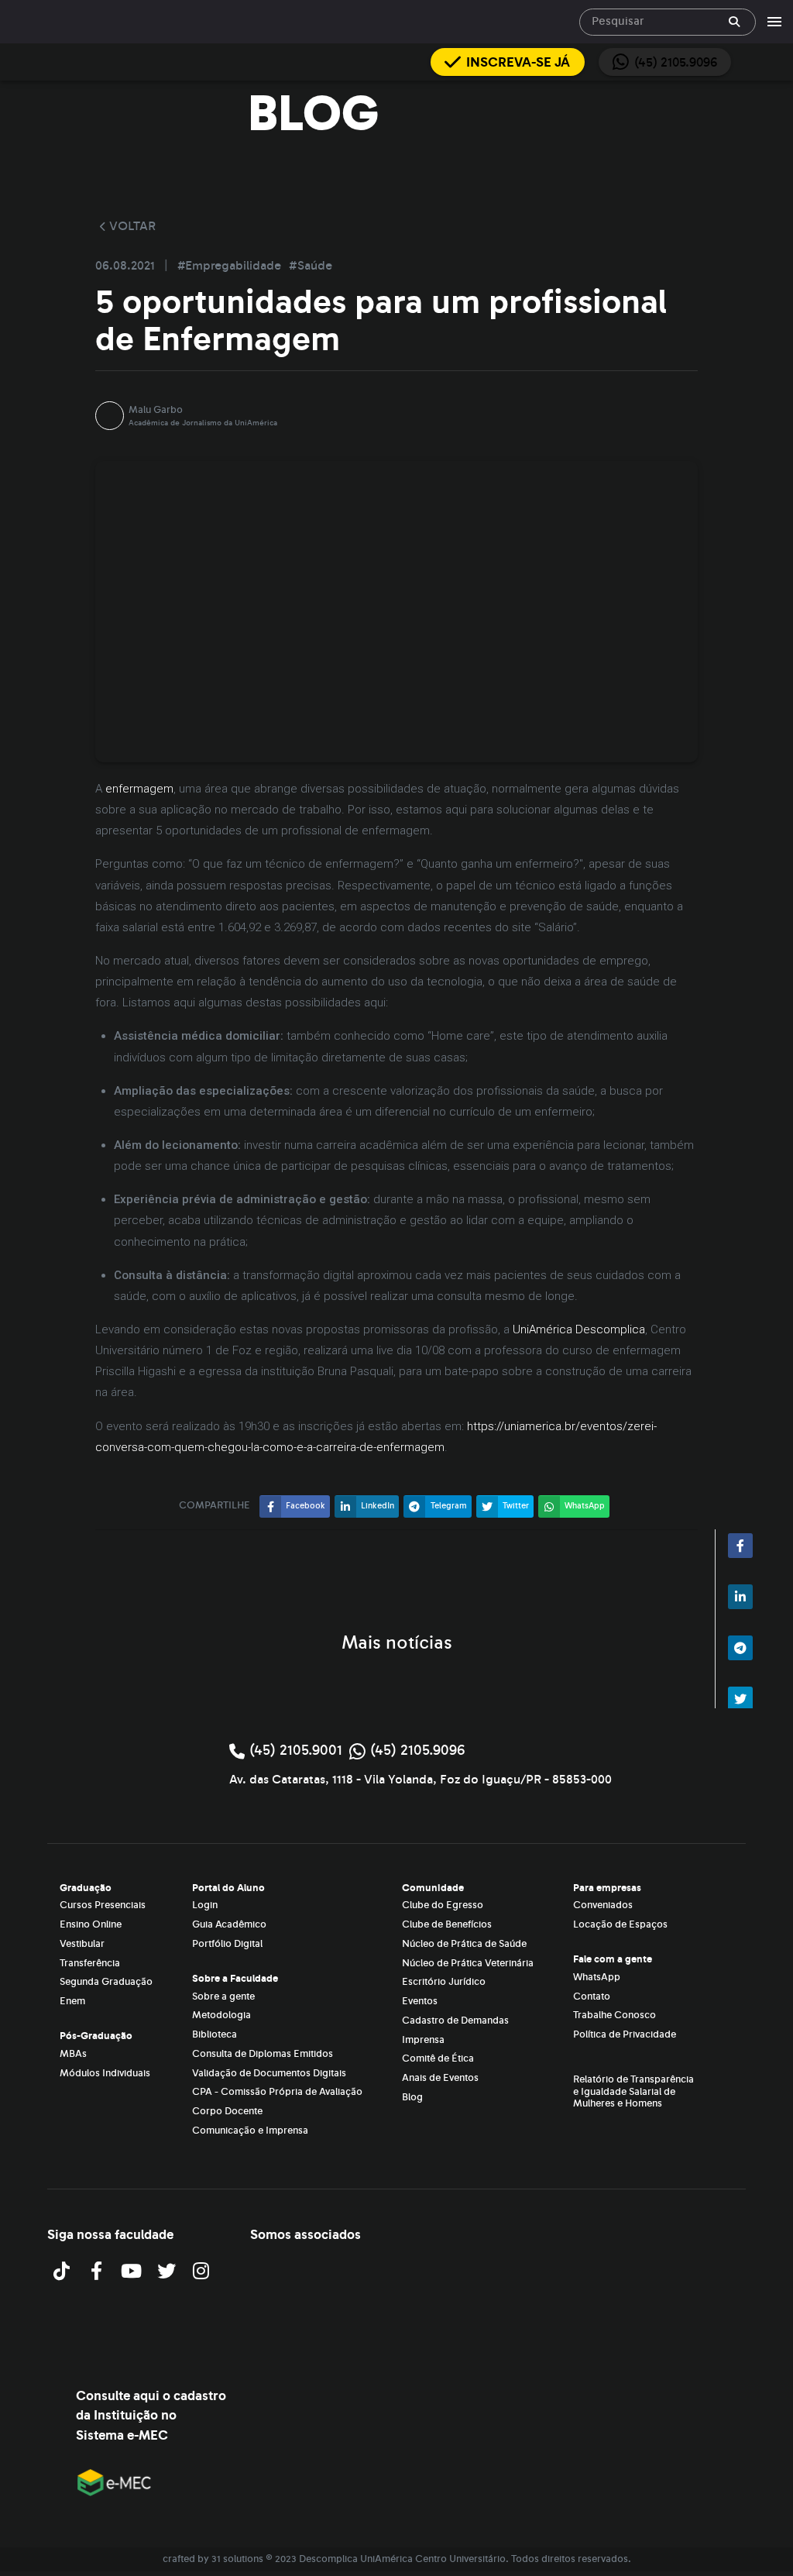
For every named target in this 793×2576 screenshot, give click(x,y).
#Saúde (311, 266)
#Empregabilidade (231, 266)
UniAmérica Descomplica (579, 1329)
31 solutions (237, 2559)
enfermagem (139, 789)
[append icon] (734, 22)
